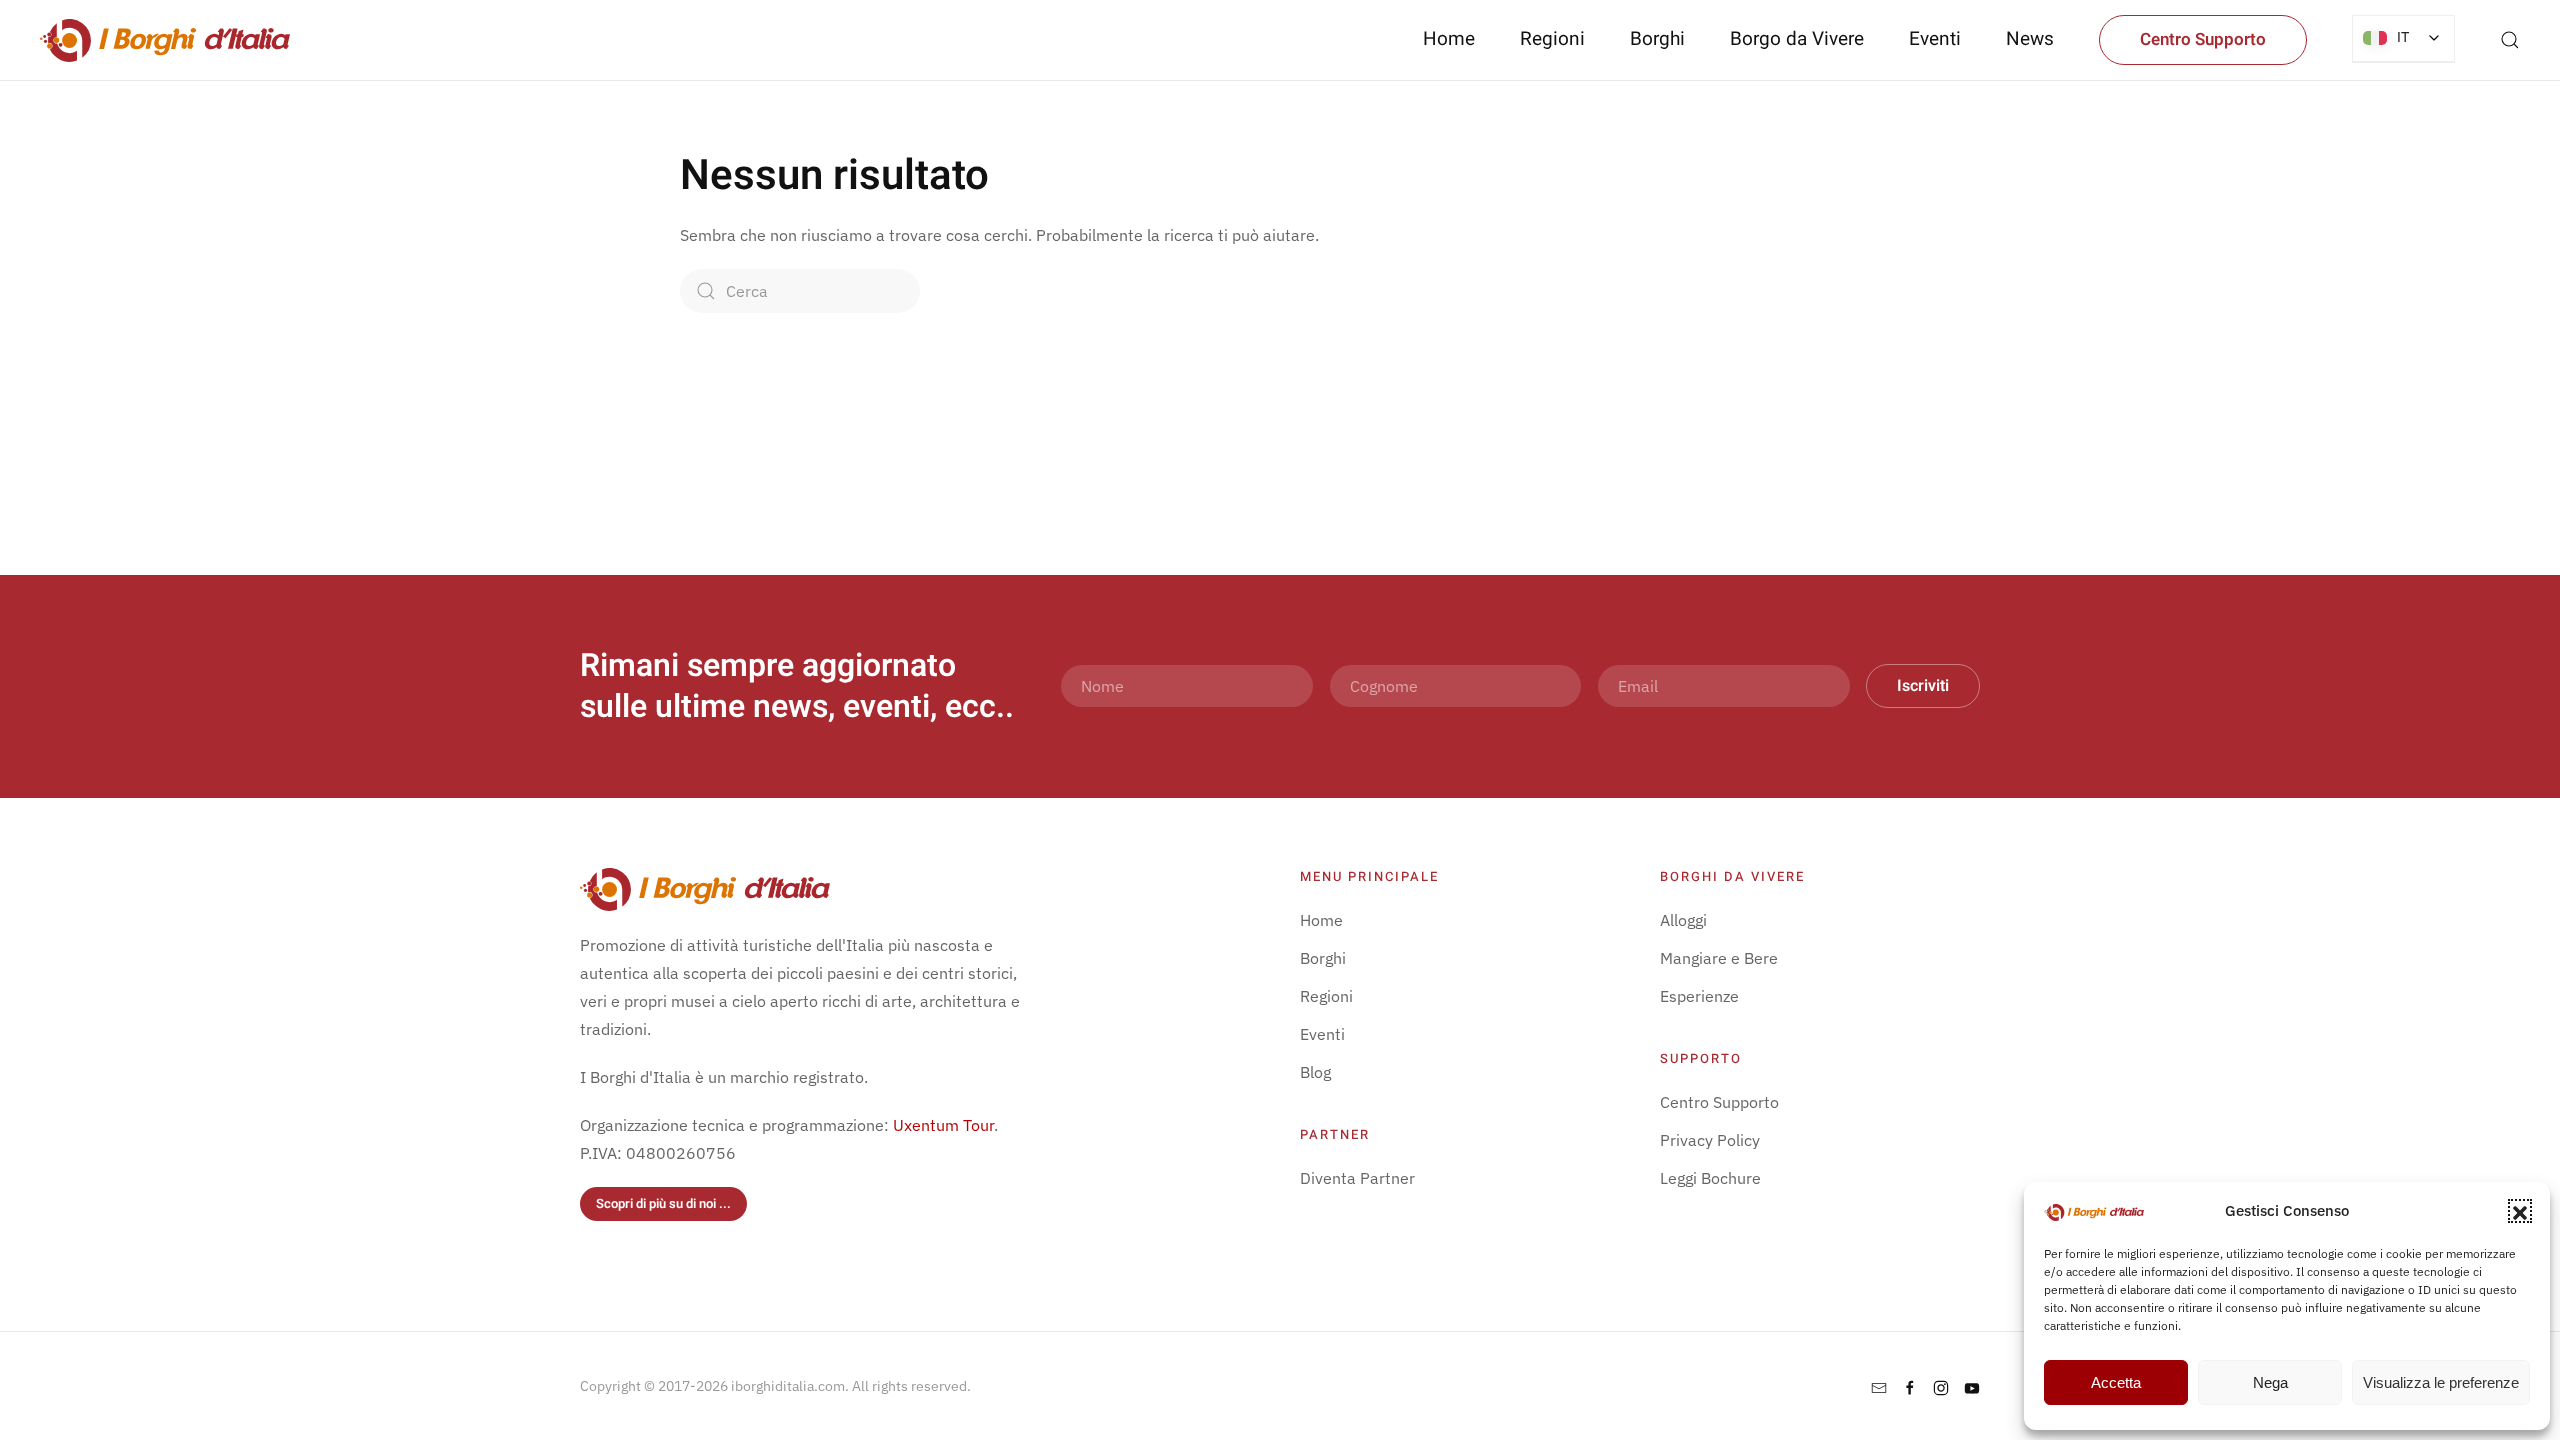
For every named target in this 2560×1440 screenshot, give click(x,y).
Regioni (1326, 996)
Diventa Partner (1357, 1178)
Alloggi (1683, 920)
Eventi (1935, 39)
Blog (1315, 1072)
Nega (2270, 1382)
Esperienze (1699, 996)
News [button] (2030, 39)
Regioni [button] (1552, 39)
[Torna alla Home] (165, 40)
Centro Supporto (2203, 39)
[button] (2520, 1211)
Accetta (2116, 1382)
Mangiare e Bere (1719, 958)
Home (1449, 39)
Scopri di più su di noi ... (663, 1203)
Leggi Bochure (1710, 1178)
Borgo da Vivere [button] (1797, 39)
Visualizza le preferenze (2441, 1382)
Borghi (1657, 39)
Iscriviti (1923, 686)
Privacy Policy (1710, 1140)
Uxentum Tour (943, 1125)
